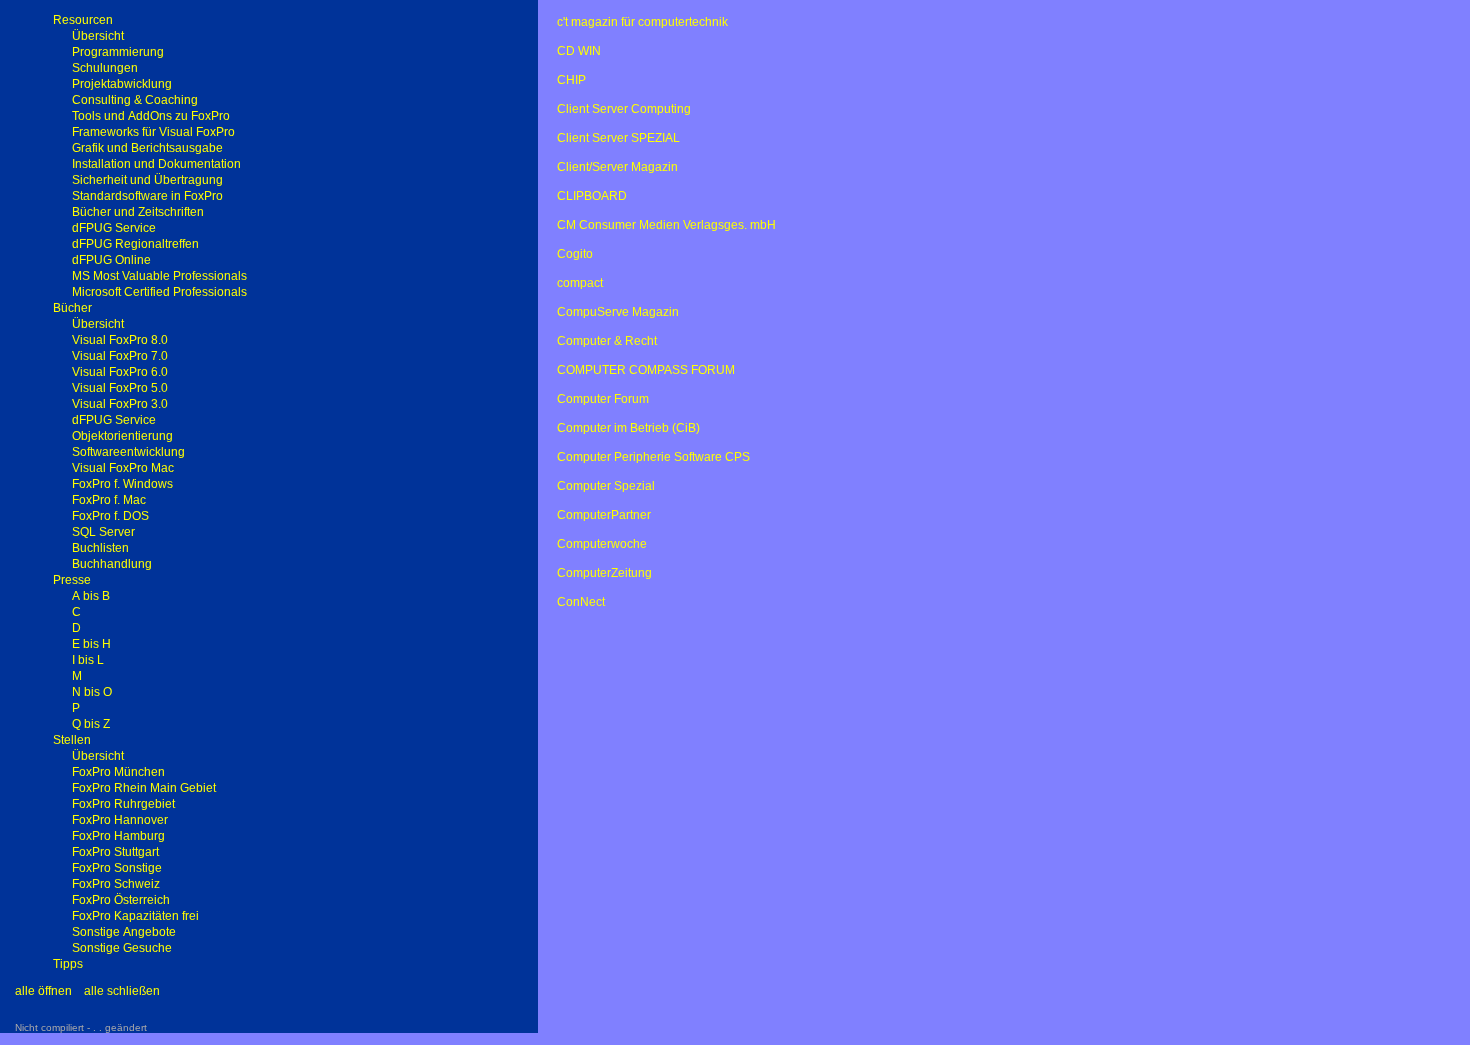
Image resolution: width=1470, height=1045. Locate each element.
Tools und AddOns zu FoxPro (151, 116)
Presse (72, 580)
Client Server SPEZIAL (618, 138)
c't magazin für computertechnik (642, 22)
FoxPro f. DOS (110, 516)
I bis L (88, 660)
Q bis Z (91, 724)
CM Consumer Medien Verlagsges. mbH (666, 225)
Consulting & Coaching (135, 100)
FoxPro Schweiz (116, 884)
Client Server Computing (624, 109)
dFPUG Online (111, 260)
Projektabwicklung (122, 84)
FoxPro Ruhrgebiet (123, 804)
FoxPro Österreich (121, 900)
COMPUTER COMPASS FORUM (646, 370)
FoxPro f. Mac (109, 500)
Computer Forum (603, 399)
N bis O (92, 692)
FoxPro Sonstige (117, 868)
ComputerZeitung (604, 573)
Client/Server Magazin (617, 167)
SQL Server (103, 532)
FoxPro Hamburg (118, 836)
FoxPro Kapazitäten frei (135, 916)
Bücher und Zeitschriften (138, 212)
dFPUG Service (114, 228)
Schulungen (105, 68)
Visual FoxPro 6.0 (120, 372)
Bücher (72, 308)
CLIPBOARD (592, 196)
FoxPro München (118, 772)
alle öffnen (43, 991)
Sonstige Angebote (124, 932)
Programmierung (118, 52)
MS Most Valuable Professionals (159, 276)
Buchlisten (100, 548)
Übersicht (98, 36)
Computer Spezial (606, 486)
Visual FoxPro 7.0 (120, 356)
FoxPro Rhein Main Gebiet (144, 788)
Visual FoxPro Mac (123, 468)
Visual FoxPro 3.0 (120, 404)
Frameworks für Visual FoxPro (153, 132)
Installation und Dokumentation (156, 164)
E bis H (91, 644)
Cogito (575, 254)
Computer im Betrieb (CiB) (628, 428)
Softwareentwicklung (128, 452)
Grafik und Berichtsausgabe (147, 148)
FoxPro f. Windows (122, 484)
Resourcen (83, 20)
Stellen (72, 740)
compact (580, 283)
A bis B (91, 596)
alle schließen (122, 991)
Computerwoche (602, 544)
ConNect (581, 602)
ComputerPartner (604, 515)
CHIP (571, 80)
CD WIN (579, 51)
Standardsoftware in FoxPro (147, 196)
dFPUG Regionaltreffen (135, 244)
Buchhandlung (112, 564)
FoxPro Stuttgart (115, 852)
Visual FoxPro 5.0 (120, 388)
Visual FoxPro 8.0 (120, 340)
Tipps (68, 964)
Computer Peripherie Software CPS (653, 457)
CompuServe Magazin (618, 312)
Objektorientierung (122, 436)
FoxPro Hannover (120, 820)
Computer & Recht (607, 341)
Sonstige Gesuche (122, 948)
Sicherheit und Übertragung (147, 180)
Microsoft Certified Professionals (159, 292)
